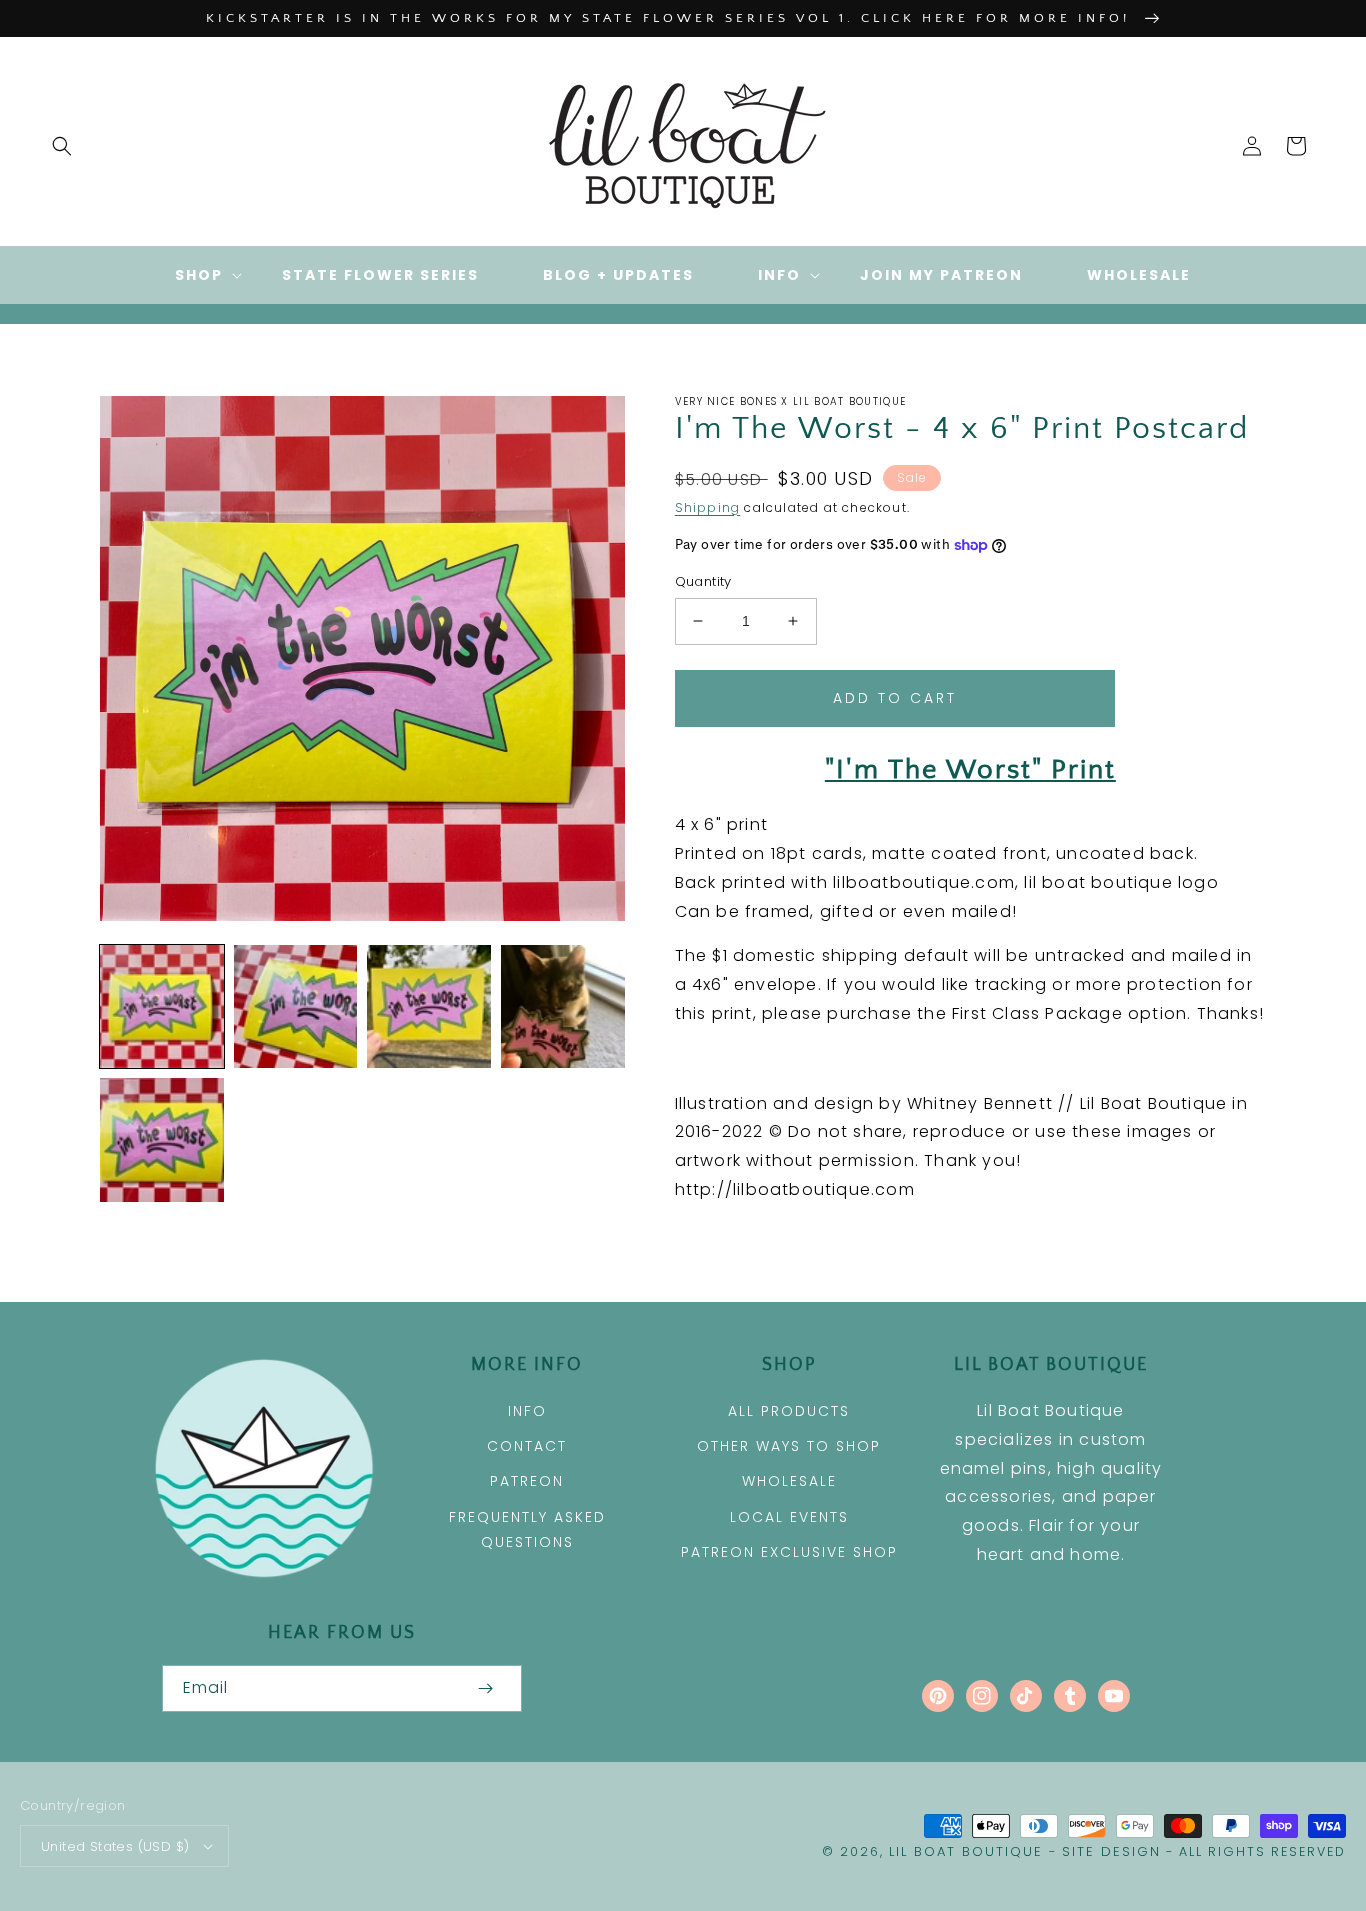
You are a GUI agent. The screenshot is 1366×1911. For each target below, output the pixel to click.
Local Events (789, 1517)
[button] (62, 146)
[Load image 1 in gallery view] (162, 1007)
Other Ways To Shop (789, 1446)
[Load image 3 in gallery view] (429, 1007)
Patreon (527, 1481)
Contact (527, 1446)
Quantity (703, 581)
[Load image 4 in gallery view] (563, 1007)
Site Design (1111, 1851)
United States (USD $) (115, 1846)
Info (527, 1411)
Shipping (708, 507)
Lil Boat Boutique (966, 1851)
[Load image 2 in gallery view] (296, 1007)
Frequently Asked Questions (527, 1529)
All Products (789, 1411)
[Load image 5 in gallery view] (162, 1140)
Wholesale (789, 1481)
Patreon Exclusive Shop (789, 1552)
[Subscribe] (486, 1688)
